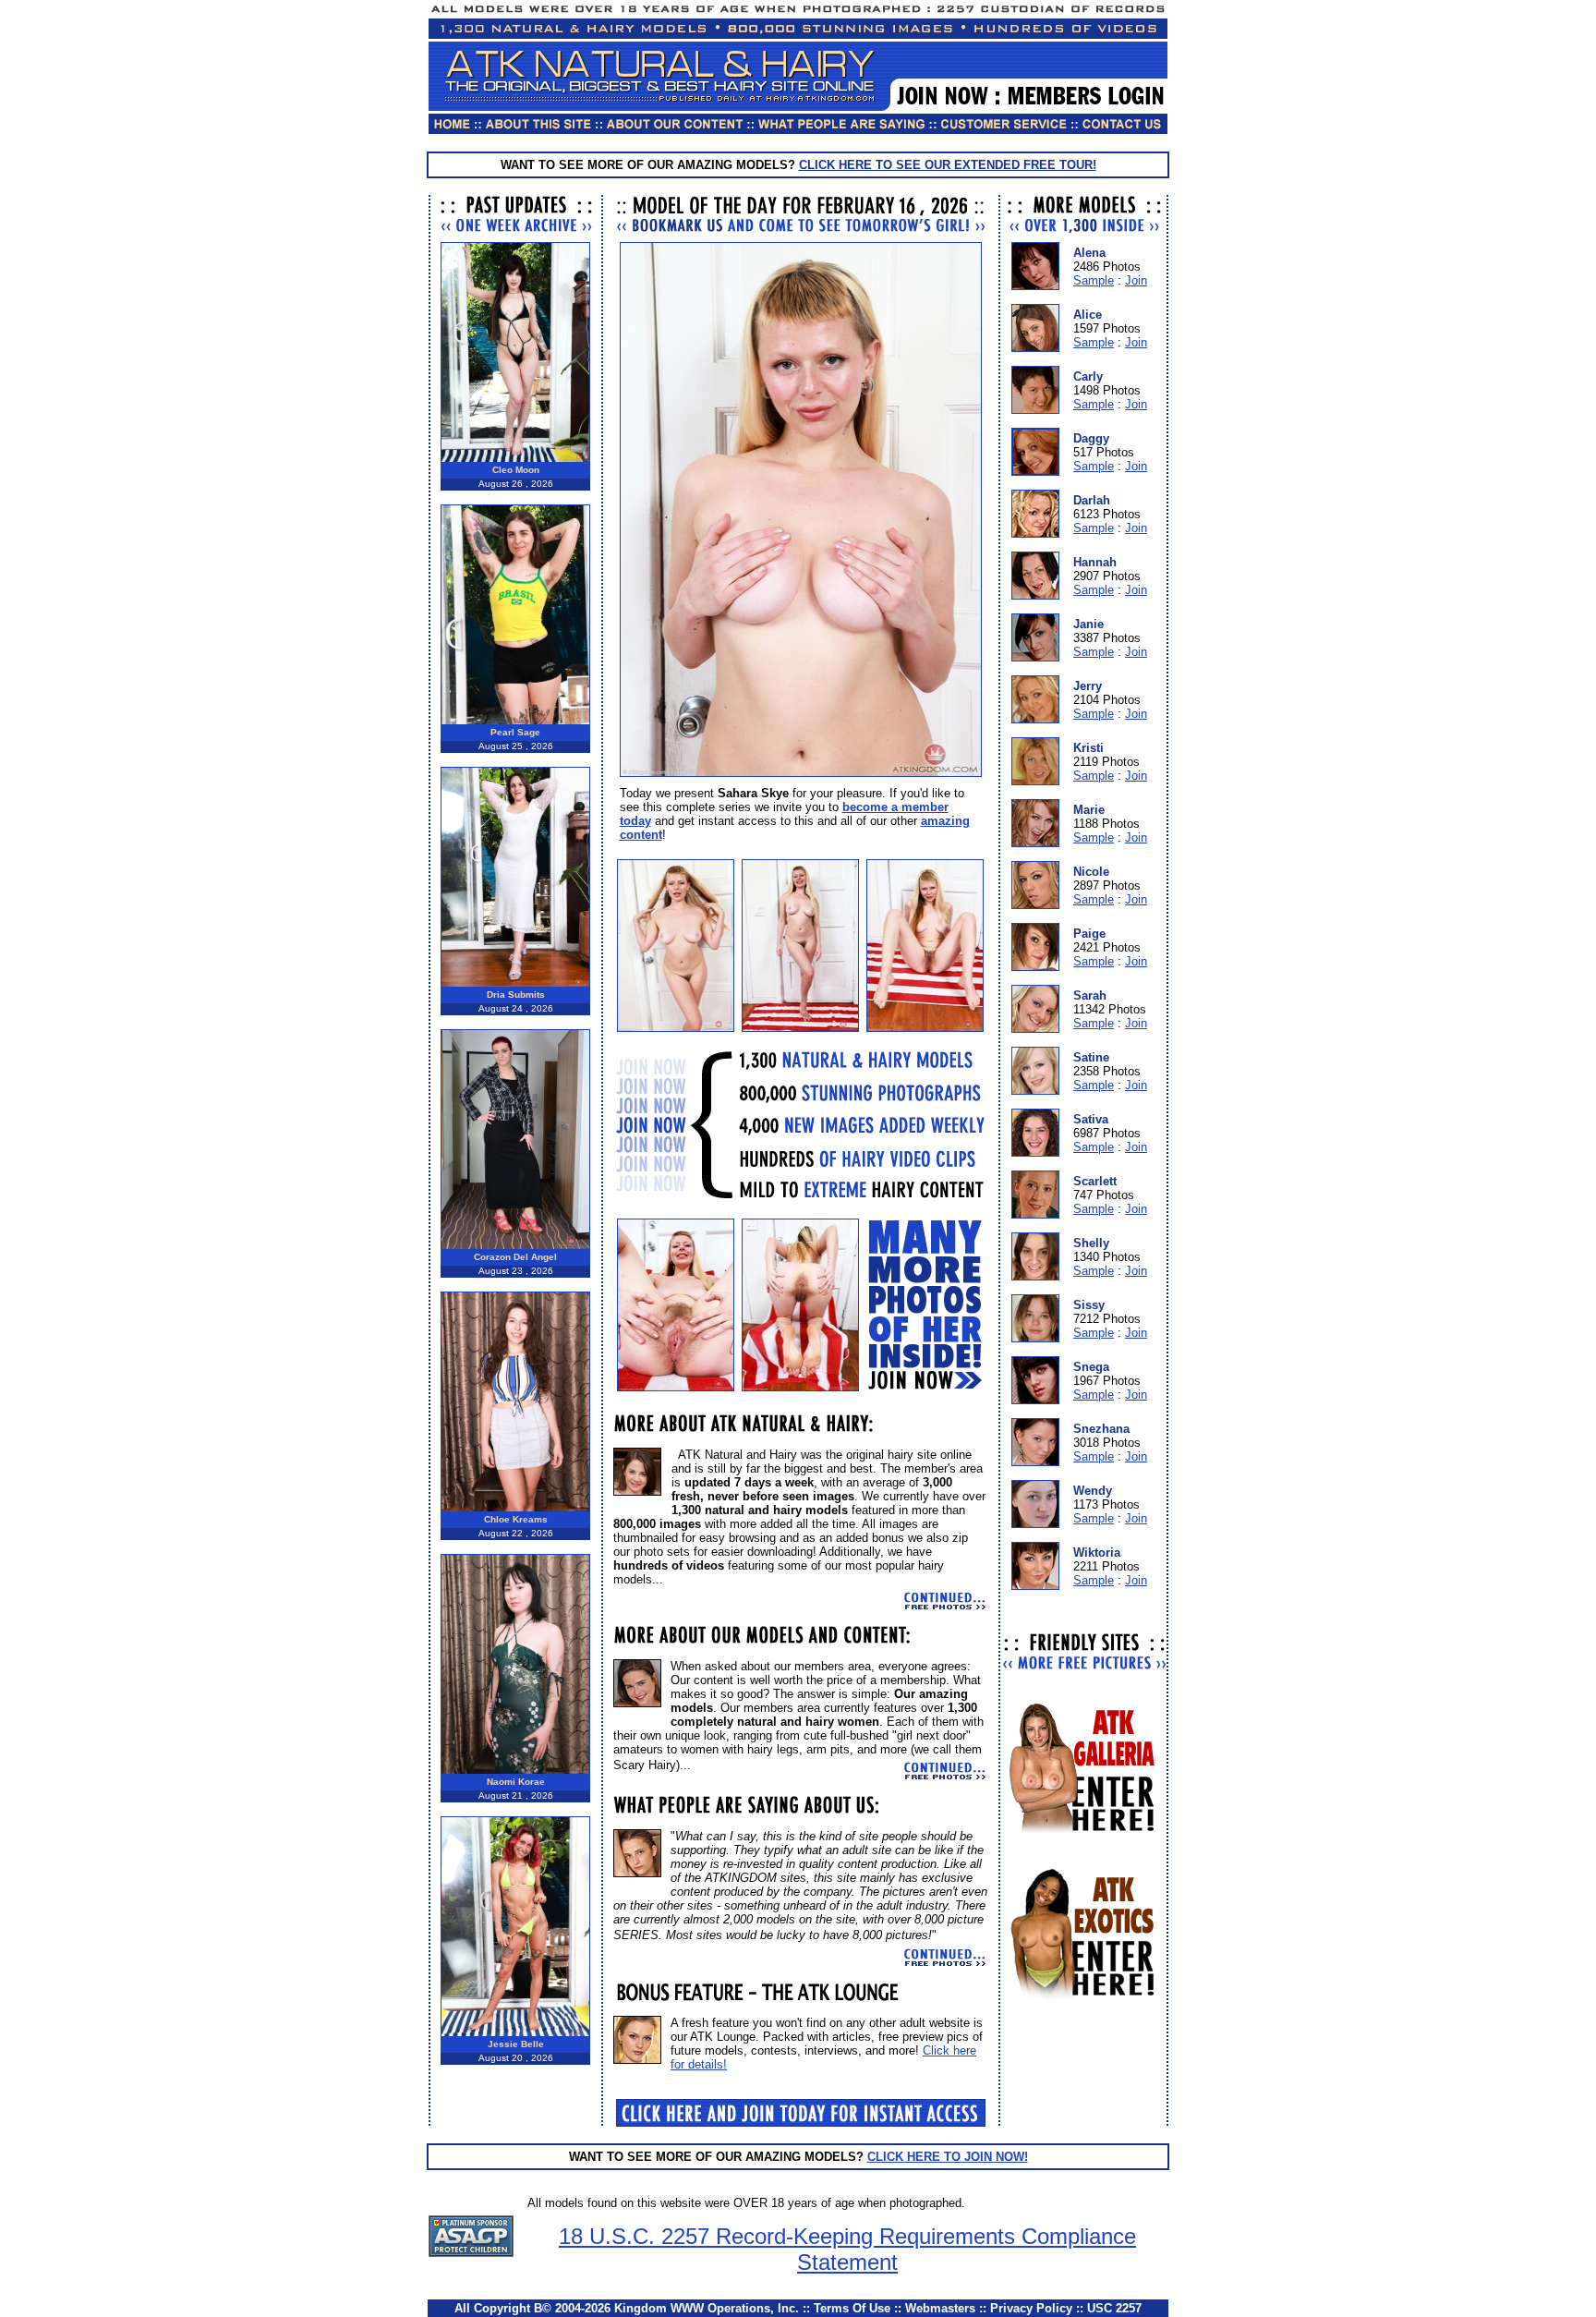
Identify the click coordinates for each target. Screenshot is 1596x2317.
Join (1136, 280)
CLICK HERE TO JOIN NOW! (948, 2157)
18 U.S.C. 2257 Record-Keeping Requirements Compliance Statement (847, 2249)
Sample (1094, 280)
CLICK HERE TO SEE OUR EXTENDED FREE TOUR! (948, 165)
